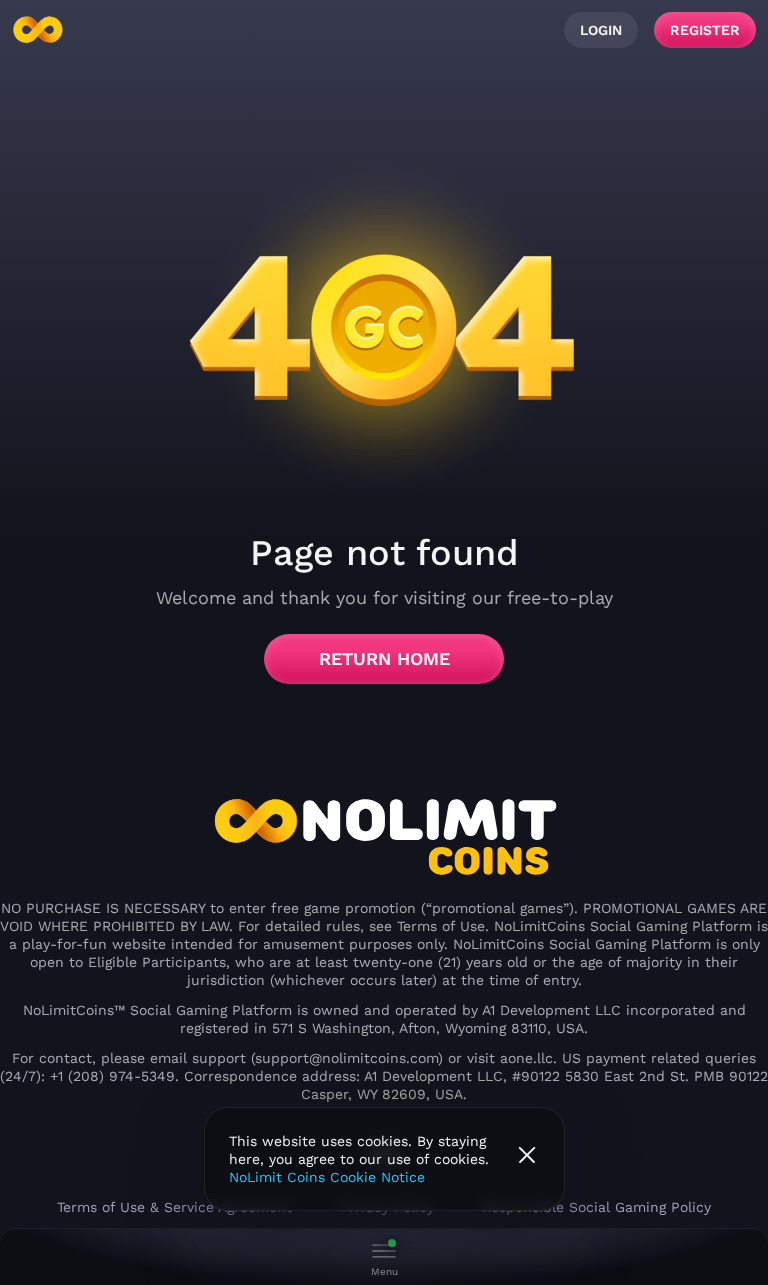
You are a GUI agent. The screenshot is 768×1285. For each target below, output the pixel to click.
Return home (384, 658)
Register (705, 30)
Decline (527, 1155)
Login (601, 30)
